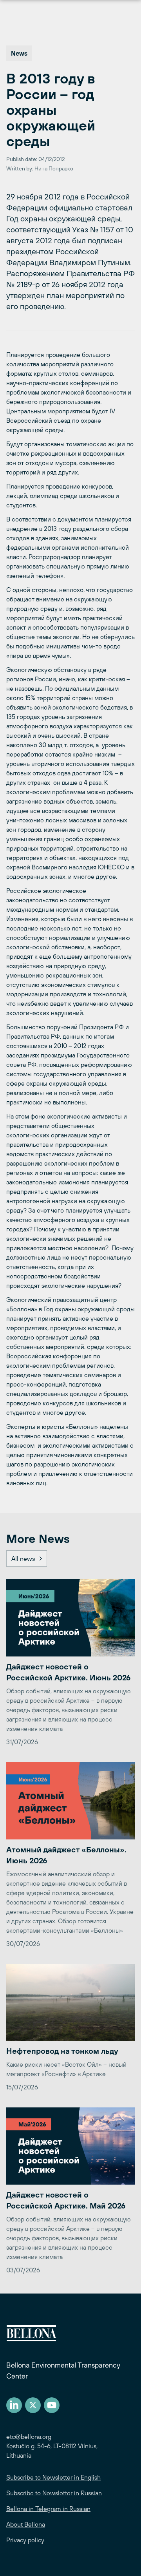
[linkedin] (14, 2405)
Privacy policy (25, 2540)
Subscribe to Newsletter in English (53, 2477)
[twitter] (33, 2405)
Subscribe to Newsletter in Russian (54, 2493)
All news (23, 1559)
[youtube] (52, 2405)
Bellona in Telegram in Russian (48, 2509)
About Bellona (26, 2524)
